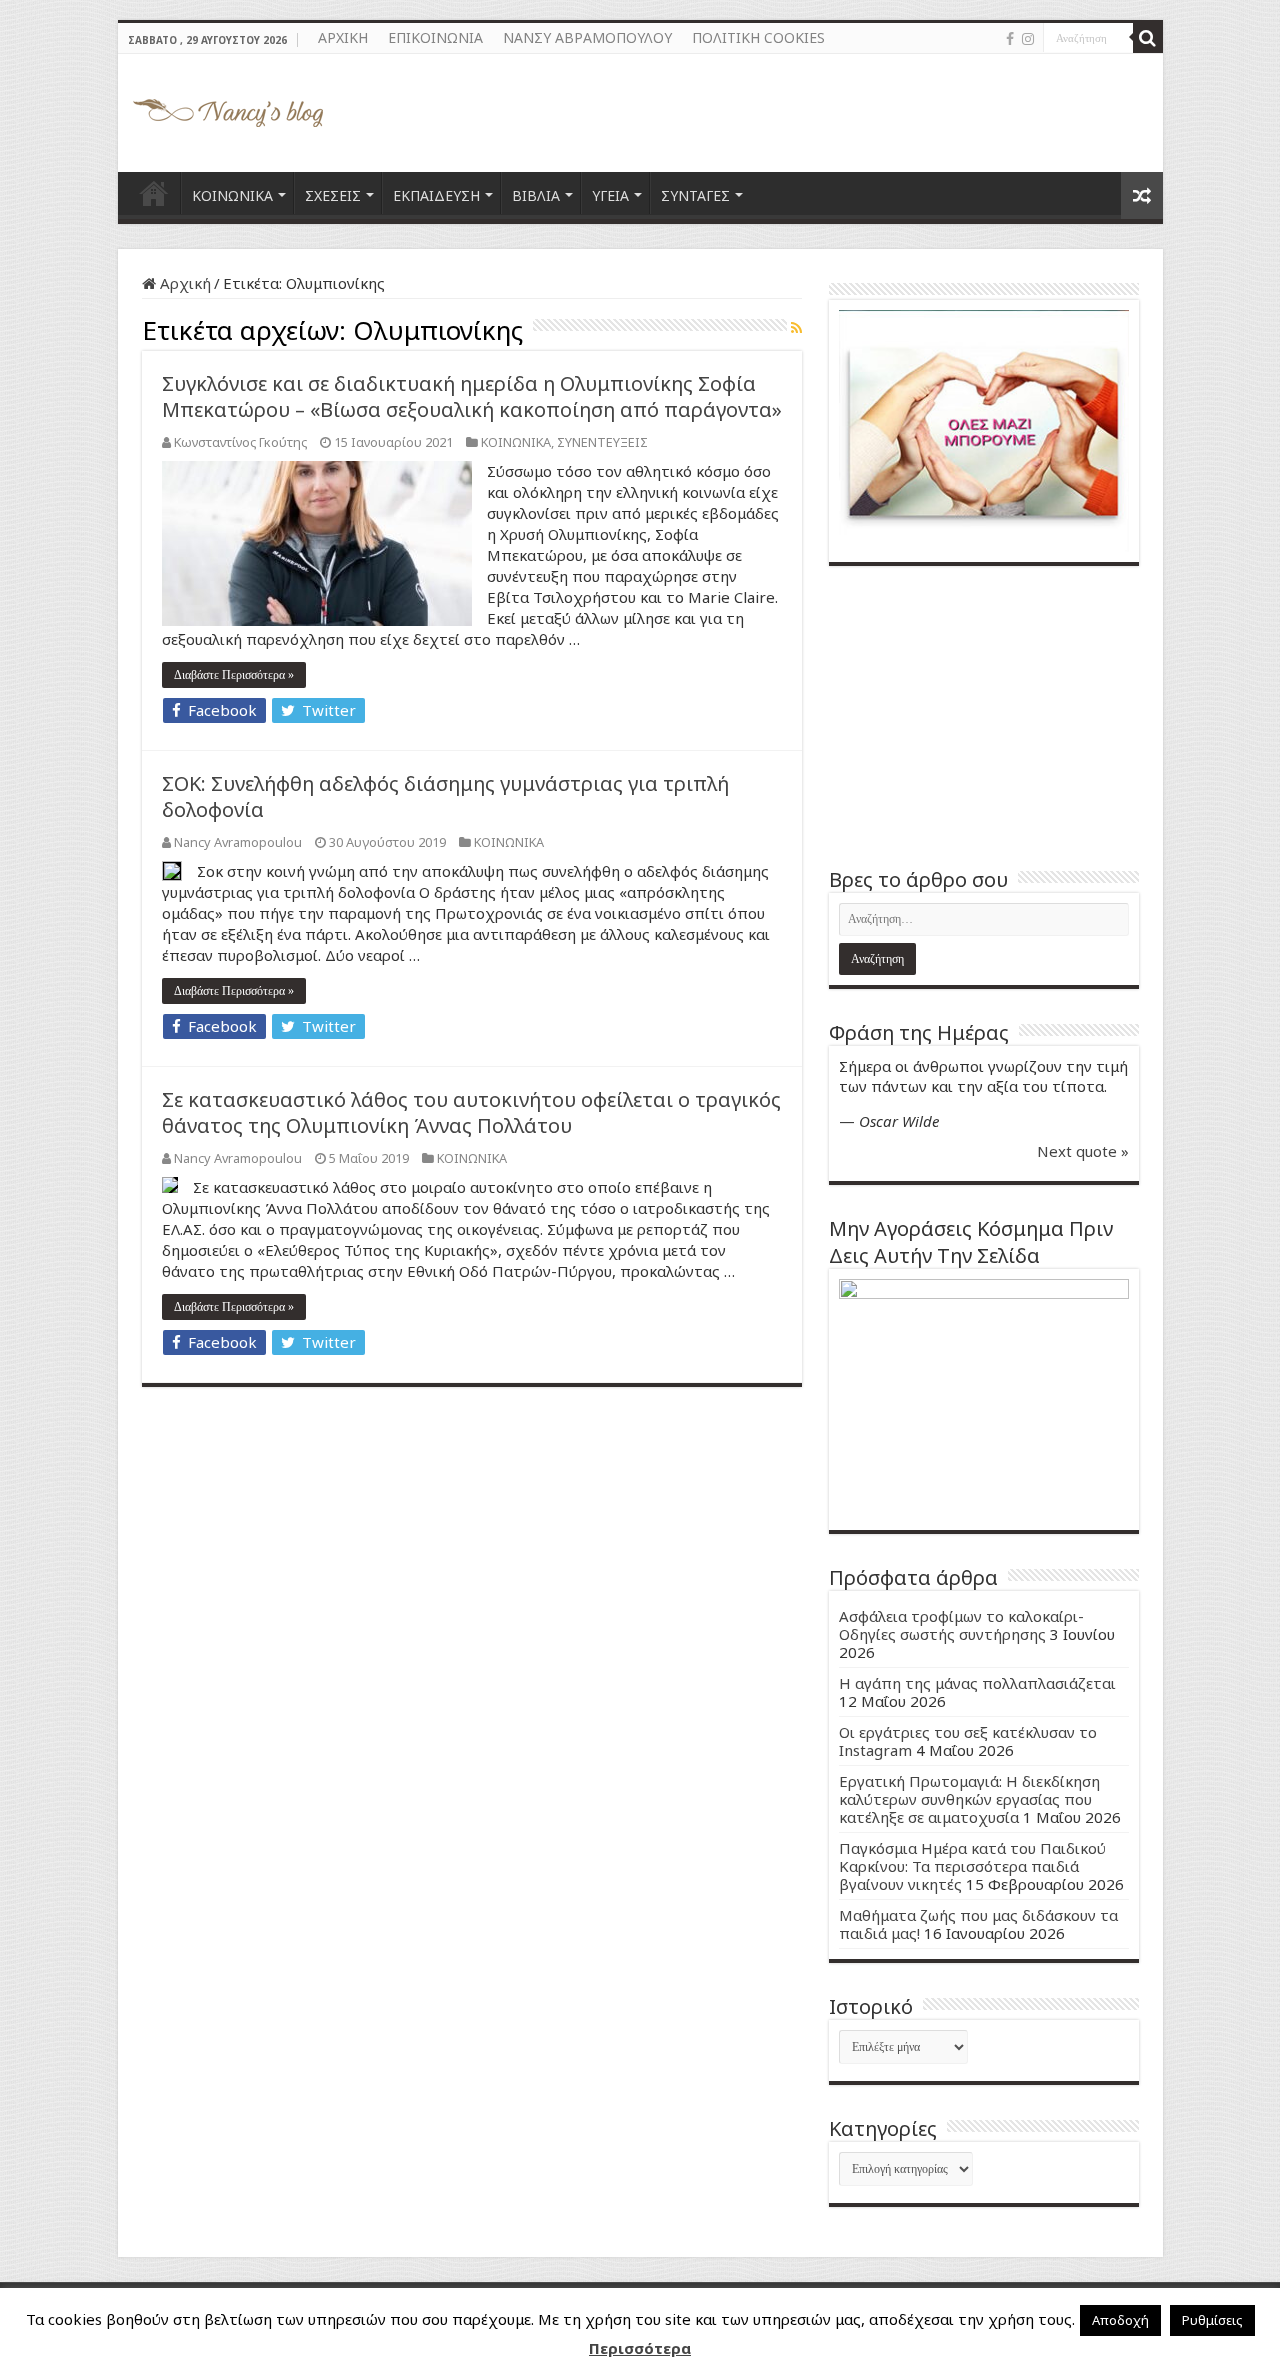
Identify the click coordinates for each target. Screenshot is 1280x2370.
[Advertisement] (984, 716)
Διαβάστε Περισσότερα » (234, 675)
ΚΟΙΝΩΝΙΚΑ (232, 195)
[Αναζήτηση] (1148, 38)
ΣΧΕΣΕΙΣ (333, 195)
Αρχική (183, 283)
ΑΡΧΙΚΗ (343, 37)
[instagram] (1028, 39)
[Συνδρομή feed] (796, 327)
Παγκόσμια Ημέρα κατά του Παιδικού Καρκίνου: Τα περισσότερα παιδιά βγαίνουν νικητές (972, 1866)
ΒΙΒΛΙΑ (536, 195)
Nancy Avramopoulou (238, 842)
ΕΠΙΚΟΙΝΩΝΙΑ (435, 37)
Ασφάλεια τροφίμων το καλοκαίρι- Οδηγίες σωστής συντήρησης (961, 1625)
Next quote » (1083, 1151)
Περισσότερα (640, 2348)
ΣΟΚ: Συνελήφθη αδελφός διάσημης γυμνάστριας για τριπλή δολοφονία (445, 796)
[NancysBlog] (228, 108)
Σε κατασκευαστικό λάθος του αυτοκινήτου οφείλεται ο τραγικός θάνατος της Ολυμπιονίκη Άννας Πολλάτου (471, 1112)
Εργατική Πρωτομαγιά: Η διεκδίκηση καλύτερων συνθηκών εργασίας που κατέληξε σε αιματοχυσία (969, 1799)
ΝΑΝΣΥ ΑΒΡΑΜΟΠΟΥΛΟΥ (587, 37)
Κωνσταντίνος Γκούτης (240, 442)
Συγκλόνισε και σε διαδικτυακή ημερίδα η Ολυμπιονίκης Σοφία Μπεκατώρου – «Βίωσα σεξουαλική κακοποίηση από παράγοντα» (472, 396)
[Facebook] (1010, 39)
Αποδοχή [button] (1120, 2320)
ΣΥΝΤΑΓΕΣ (695, 195)
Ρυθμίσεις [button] (1212, 2320)
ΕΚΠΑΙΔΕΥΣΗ (436, 195)
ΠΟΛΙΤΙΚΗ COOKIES (758, 37)
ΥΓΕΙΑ (610, 195)
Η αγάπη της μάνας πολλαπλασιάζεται (977, 1683)
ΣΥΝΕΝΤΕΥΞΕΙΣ (602, 442)
